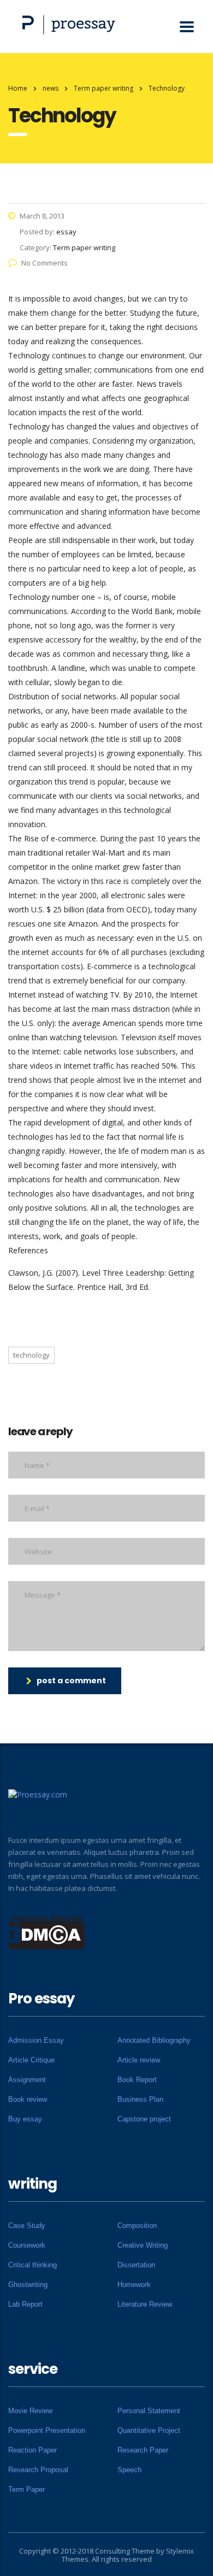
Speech (129, 2470)
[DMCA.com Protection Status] (47, 1932)
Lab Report (25, 2304)
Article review (139, 2060)
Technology (31, 1355)
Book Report (137, 2080)
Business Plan (140, 2099)
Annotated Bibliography (154, 2040)
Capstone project (144, 2119)
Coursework (27, 2245)
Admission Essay (36, 2040)
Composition (137, 2226)
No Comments (45, 263)
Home (18, 88)
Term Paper (26, 2489)
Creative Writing (143, 2245)
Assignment (27, 2080)
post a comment (71, 1681)
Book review (28, 2099)
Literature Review (145, 2304)
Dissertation (136, 2265)
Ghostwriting (28, 2285)
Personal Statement (149, 2411)
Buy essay (25, 2119)
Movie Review (30, 2411)
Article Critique (31, 2060)
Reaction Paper (32, 2450)
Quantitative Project (149, 2430)
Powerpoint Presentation (47, 2430)
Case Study (27, 2226)
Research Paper (143, 2450)
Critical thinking (32, 2265)
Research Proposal (38, 2470)
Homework (134, 2285)
